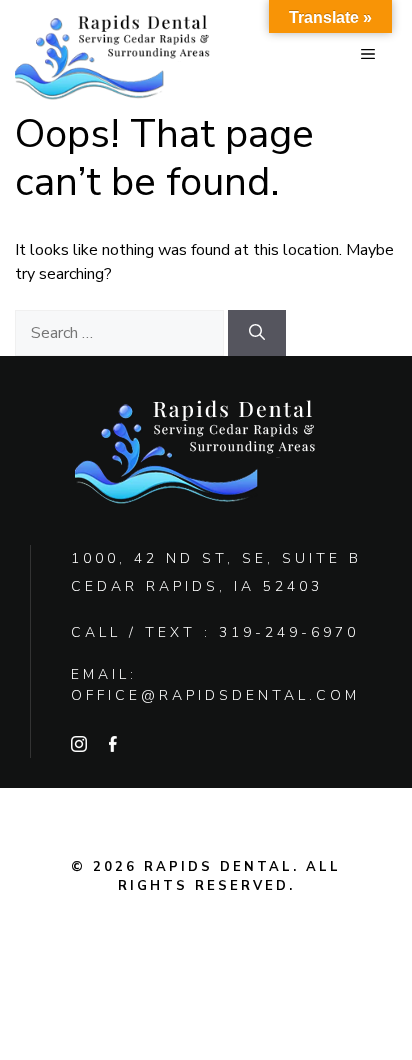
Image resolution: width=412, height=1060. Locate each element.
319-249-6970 (289, 632)
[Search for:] (121, 333)
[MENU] (368, 55)
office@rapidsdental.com (215, 695)
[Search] (257, 333)
